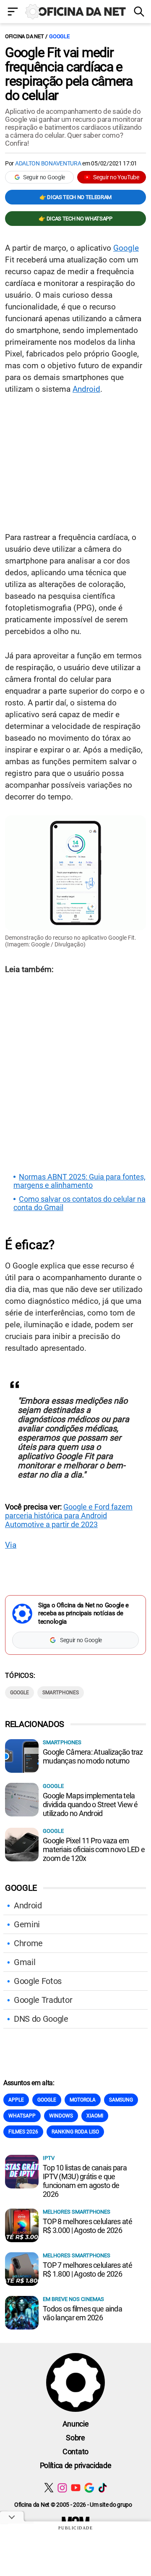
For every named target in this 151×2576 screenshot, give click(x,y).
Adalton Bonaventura (48, 163)
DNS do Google (41, 2019)
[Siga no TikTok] (103, 2488)
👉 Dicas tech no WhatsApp (75, 219)
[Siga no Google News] (89, 2488)
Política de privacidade (76, 2465)
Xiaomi (95, 2116)
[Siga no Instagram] (62, 2488)
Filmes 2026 (23, 2132)
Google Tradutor (43, 2000)
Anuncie (76, 2424)
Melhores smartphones (77, 2212)
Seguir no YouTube (116, 177)
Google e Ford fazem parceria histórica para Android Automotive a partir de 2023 (69, 1516)
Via (11, 1545)
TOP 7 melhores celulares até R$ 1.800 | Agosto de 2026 (87, 2269)
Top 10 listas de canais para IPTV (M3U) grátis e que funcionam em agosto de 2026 (85, 2181)
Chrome (28, 1943)
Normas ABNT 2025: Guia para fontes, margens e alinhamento (79, 1181)
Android (86, 389)
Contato (75, 2452)
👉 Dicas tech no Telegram (75, 197)
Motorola (83, 2100)
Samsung (121, 2100)
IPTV (49, 2158)
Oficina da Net (24, 36)
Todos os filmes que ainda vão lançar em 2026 (82, 2313)
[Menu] (13, 12)
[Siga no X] (49, 2488)
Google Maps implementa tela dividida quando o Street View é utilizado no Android (90, 1804)
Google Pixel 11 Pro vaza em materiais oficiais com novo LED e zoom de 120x (94, 1849)
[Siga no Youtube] (76, 2488)
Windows (61, 2116)
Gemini (27, 1924)
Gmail (25, 1962)
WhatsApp (22, 2116)
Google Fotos (38, 1981)
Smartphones (61, 1693)
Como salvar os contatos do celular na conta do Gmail (79, 1203)
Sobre (75, 2438)
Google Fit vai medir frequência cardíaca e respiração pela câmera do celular (69, 74)
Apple (16, 2100)
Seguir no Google (44, 177)
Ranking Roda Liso (75, 2132)
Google (59, 36)
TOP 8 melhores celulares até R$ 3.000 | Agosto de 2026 (87, 2226)
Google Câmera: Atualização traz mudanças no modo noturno (93, 1756)
